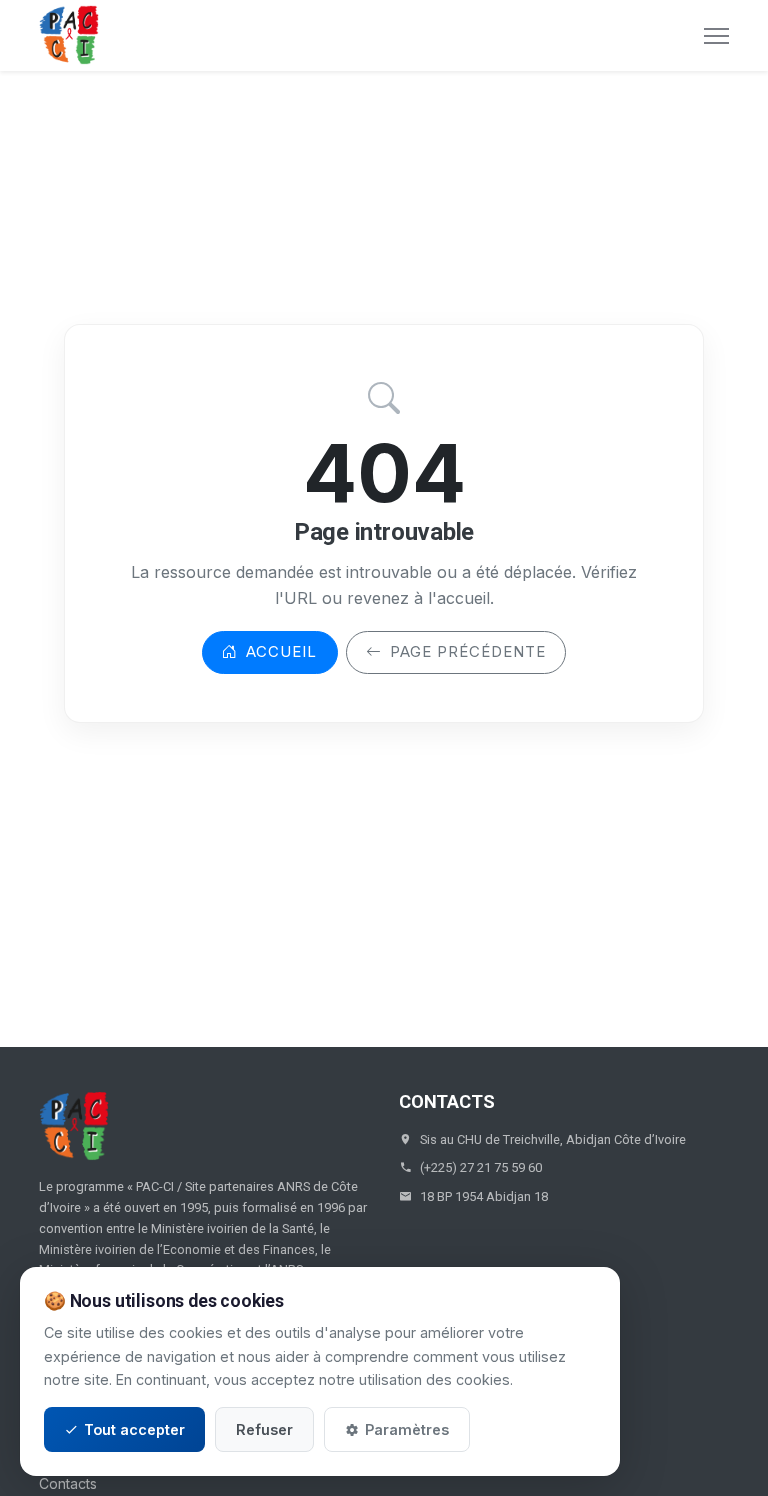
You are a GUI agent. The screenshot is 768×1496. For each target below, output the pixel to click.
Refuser (264, 1429)
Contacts (68, 1483)
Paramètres (407, 1429)
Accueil (281, 651)
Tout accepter (134, 1429)
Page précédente (468, 651)
